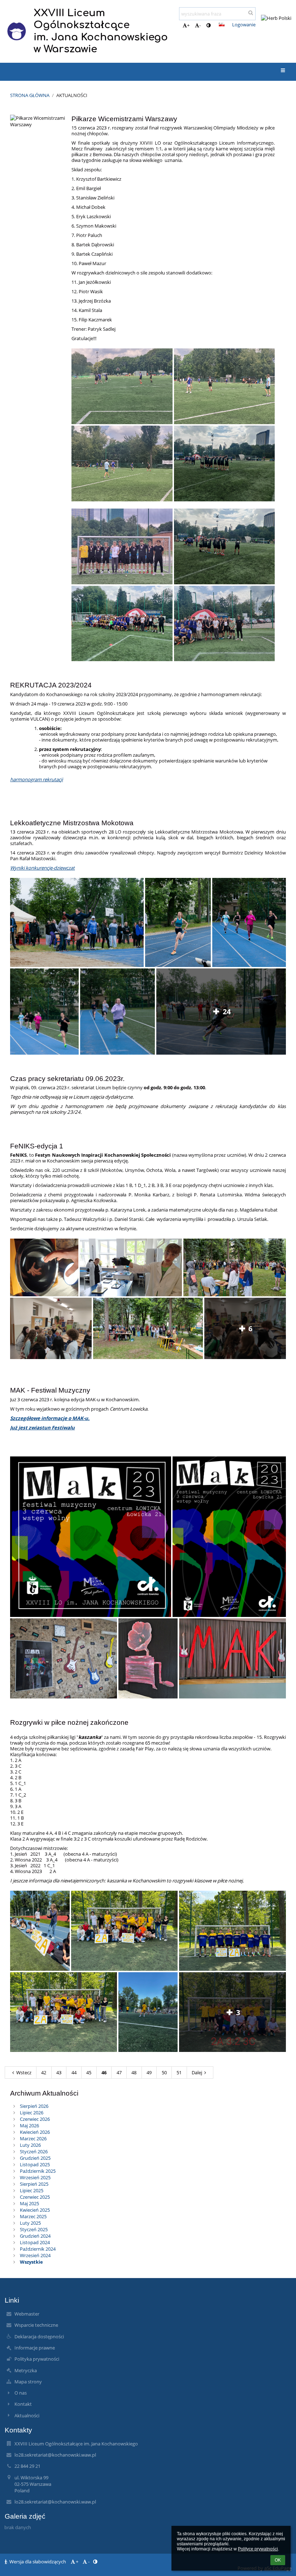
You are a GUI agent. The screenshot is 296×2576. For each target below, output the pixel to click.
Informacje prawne (35, 2348)
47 (119, 2072)
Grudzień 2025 (35, 2158)
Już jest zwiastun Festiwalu (42, 1428)
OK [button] (278, 2560)
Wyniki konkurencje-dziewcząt (42, 868)
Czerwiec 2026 (35, 2119)
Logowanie (244, 25)
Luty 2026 (30, 2145)
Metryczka (26, 2370)
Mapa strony (28, 2382)
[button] (208, 25)
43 (59, 2072)
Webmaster (27, 2314)
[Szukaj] (251, 13)
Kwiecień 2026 (35, 2132)
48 (134, 2072)
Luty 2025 (30, 2223)
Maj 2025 (29, 2203)
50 (164, 2072)
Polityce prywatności (258, 2549)
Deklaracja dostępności (39, 2337)
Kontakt (23, 2404)
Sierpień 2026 (34, 2106)
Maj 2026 (29, 2126)
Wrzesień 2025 (35, 2177)
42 (44, 2072)
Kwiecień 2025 (35, 2210)
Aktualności (72, 95)
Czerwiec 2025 (35, 2197)
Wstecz (24, 2072)
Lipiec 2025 (32, 2190)
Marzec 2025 (33, 2216)
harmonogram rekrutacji (36, 779)
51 (179, 2072)
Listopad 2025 (35, 2164)
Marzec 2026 (33, 2138)
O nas (21, 2393)
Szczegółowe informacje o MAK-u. (50, 1418)
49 (149, 2072)
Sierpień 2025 (34, 2184)
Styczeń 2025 (34, 2229)
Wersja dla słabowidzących (38, 2562)
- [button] (200, 25)
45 (89, 2072)
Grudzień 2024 (35, 2236)
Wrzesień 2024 (35, 2255)
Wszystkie (31, 2262)
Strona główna (30, 95)
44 (74, 2072)
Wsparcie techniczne (36, 2325)
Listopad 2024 (35, 2242)
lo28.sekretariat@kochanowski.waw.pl (55, 2455)
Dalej (197, 2072)
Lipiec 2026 (32, 2113)
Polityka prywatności (37, 2359)
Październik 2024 (38, 2249)
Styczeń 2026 (34, 2151)
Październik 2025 (38, 2171)
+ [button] (188, 25)
